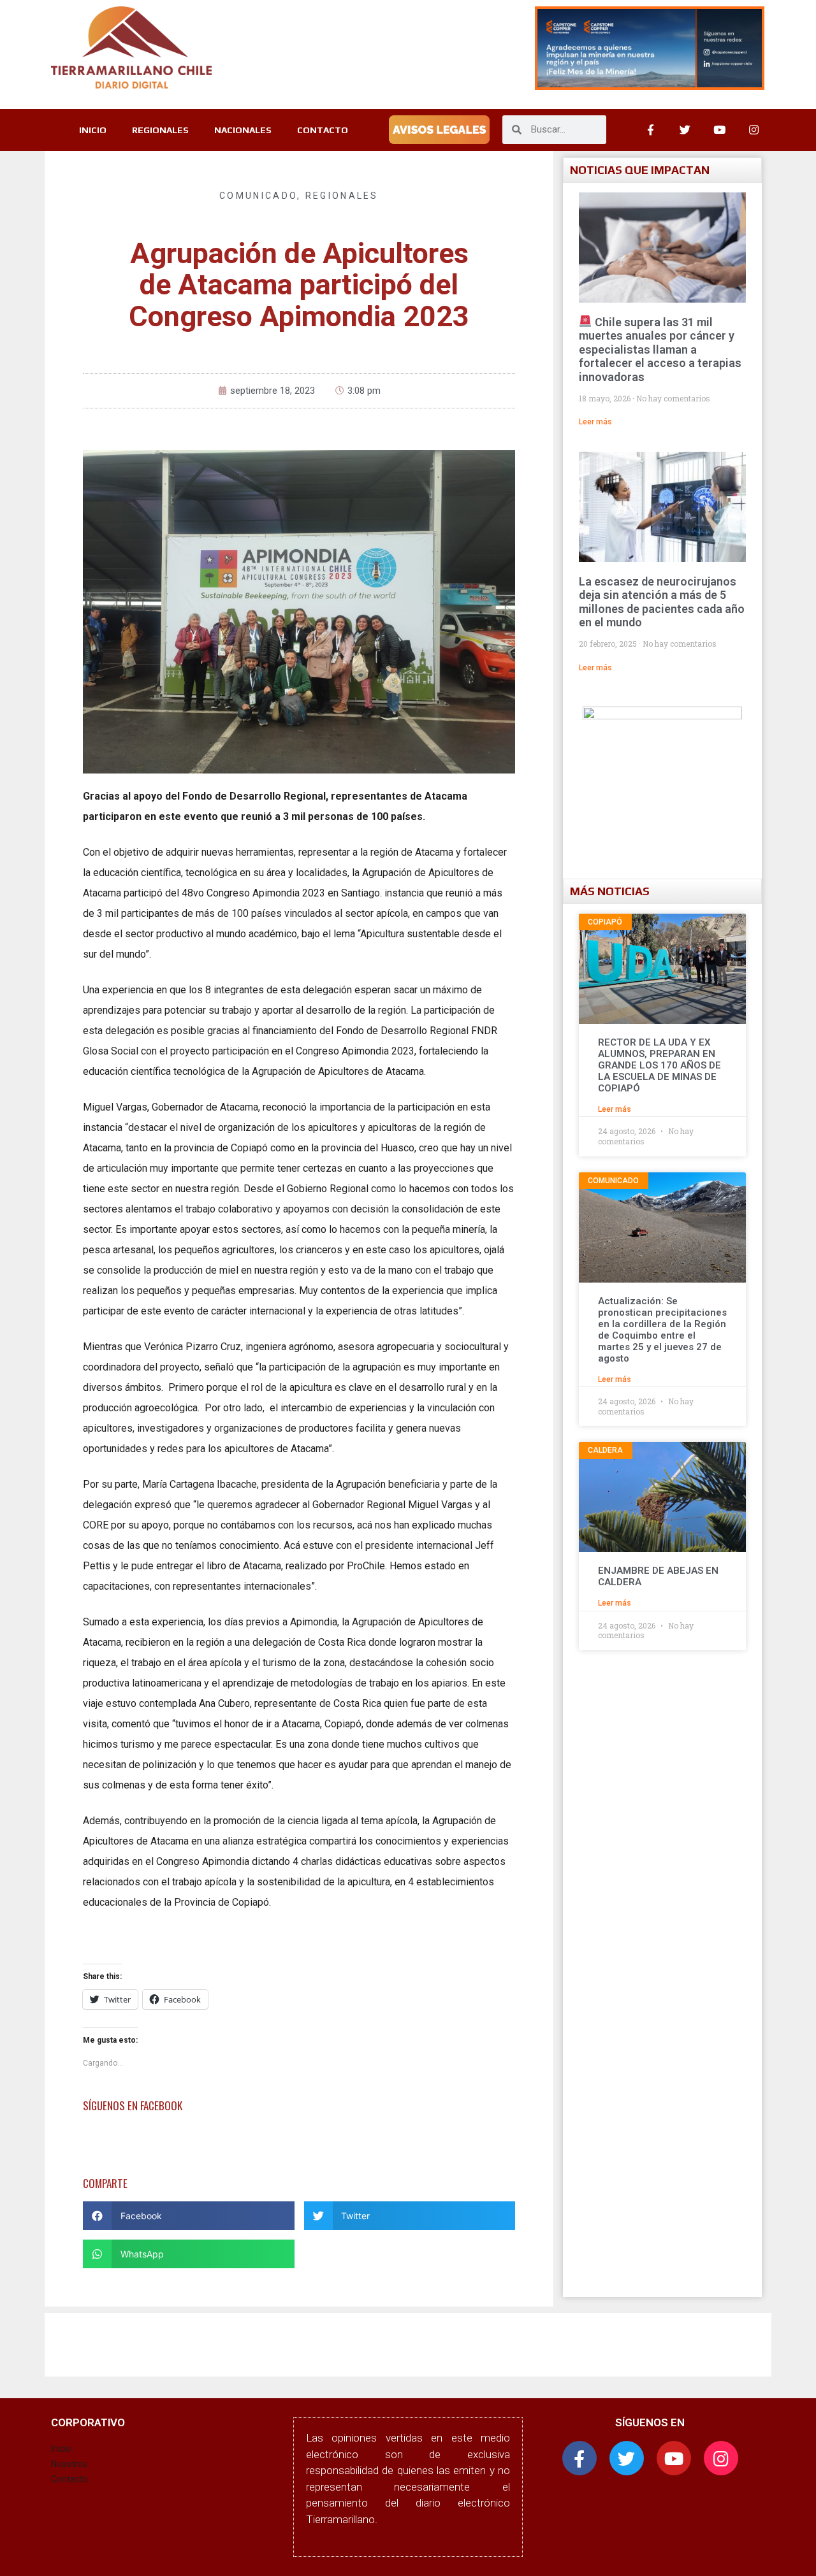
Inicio (61, 2449)
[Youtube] (720, 130)
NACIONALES (243, 130)
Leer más (595, 422)
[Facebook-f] (579, 2458)
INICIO (93, 130)
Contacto (69, 2479)
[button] (189, 2216)
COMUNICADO (258, 196)
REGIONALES (160, 130)
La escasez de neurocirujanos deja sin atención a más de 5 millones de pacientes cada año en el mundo (662, 602)
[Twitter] (685, 130)
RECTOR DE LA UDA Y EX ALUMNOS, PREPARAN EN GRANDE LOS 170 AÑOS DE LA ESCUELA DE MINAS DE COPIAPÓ (659, 1065)
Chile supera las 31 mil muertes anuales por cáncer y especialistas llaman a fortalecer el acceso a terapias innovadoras (660, 349)
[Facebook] (651, 130)
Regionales (342, 196)
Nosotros (69, 2464)
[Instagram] (754, 130)
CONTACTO (323, 130)
